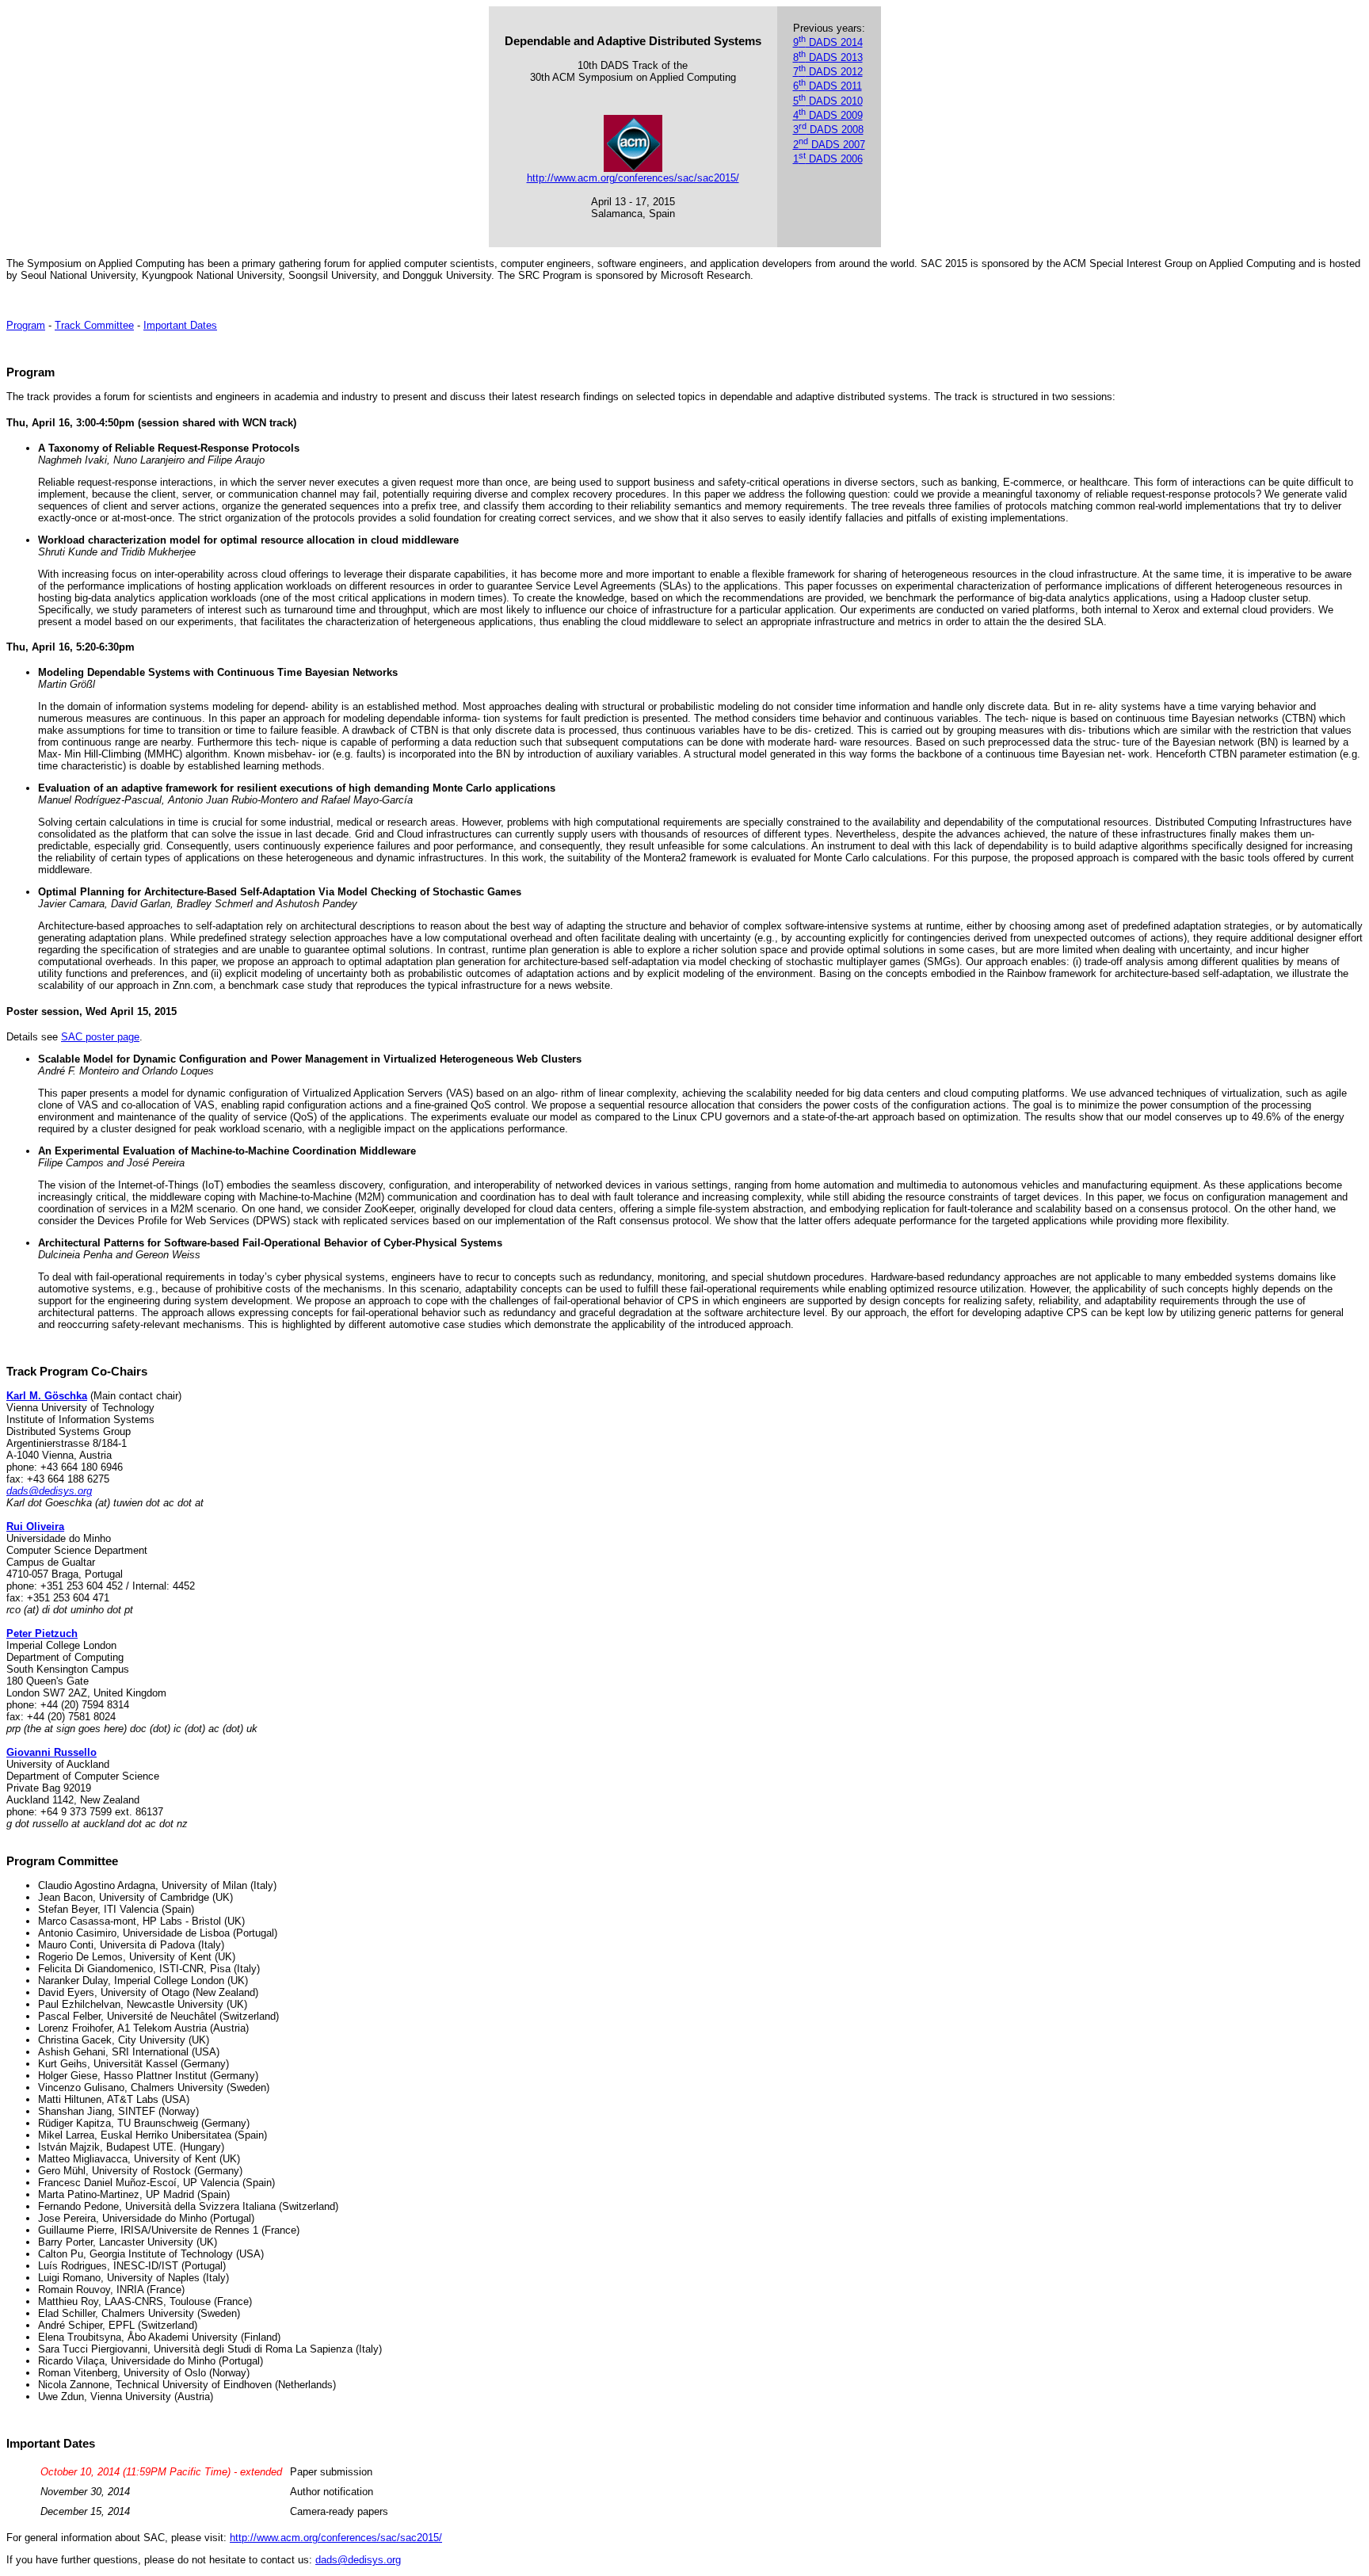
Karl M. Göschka (47, 1396)
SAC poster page (100, 1037)
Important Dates (180, 325)
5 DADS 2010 (828, 101)
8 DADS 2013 (828, 57)
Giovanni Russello (51, 1752)
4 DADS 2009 (828, 115)
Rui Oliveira (35, 1527)
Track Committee (94, 325)
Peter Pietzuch (42, 1633)
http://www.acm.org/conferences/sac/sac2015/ (633, 178)
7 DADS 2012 (828, 72)
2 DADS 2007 (829, 145)
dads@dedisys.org (49, 1491)
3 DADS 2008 (828, 130)
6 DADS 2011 (828, 86)
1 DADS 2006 (828, 159)
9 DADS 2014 (828, 42)
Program (26, 325)
